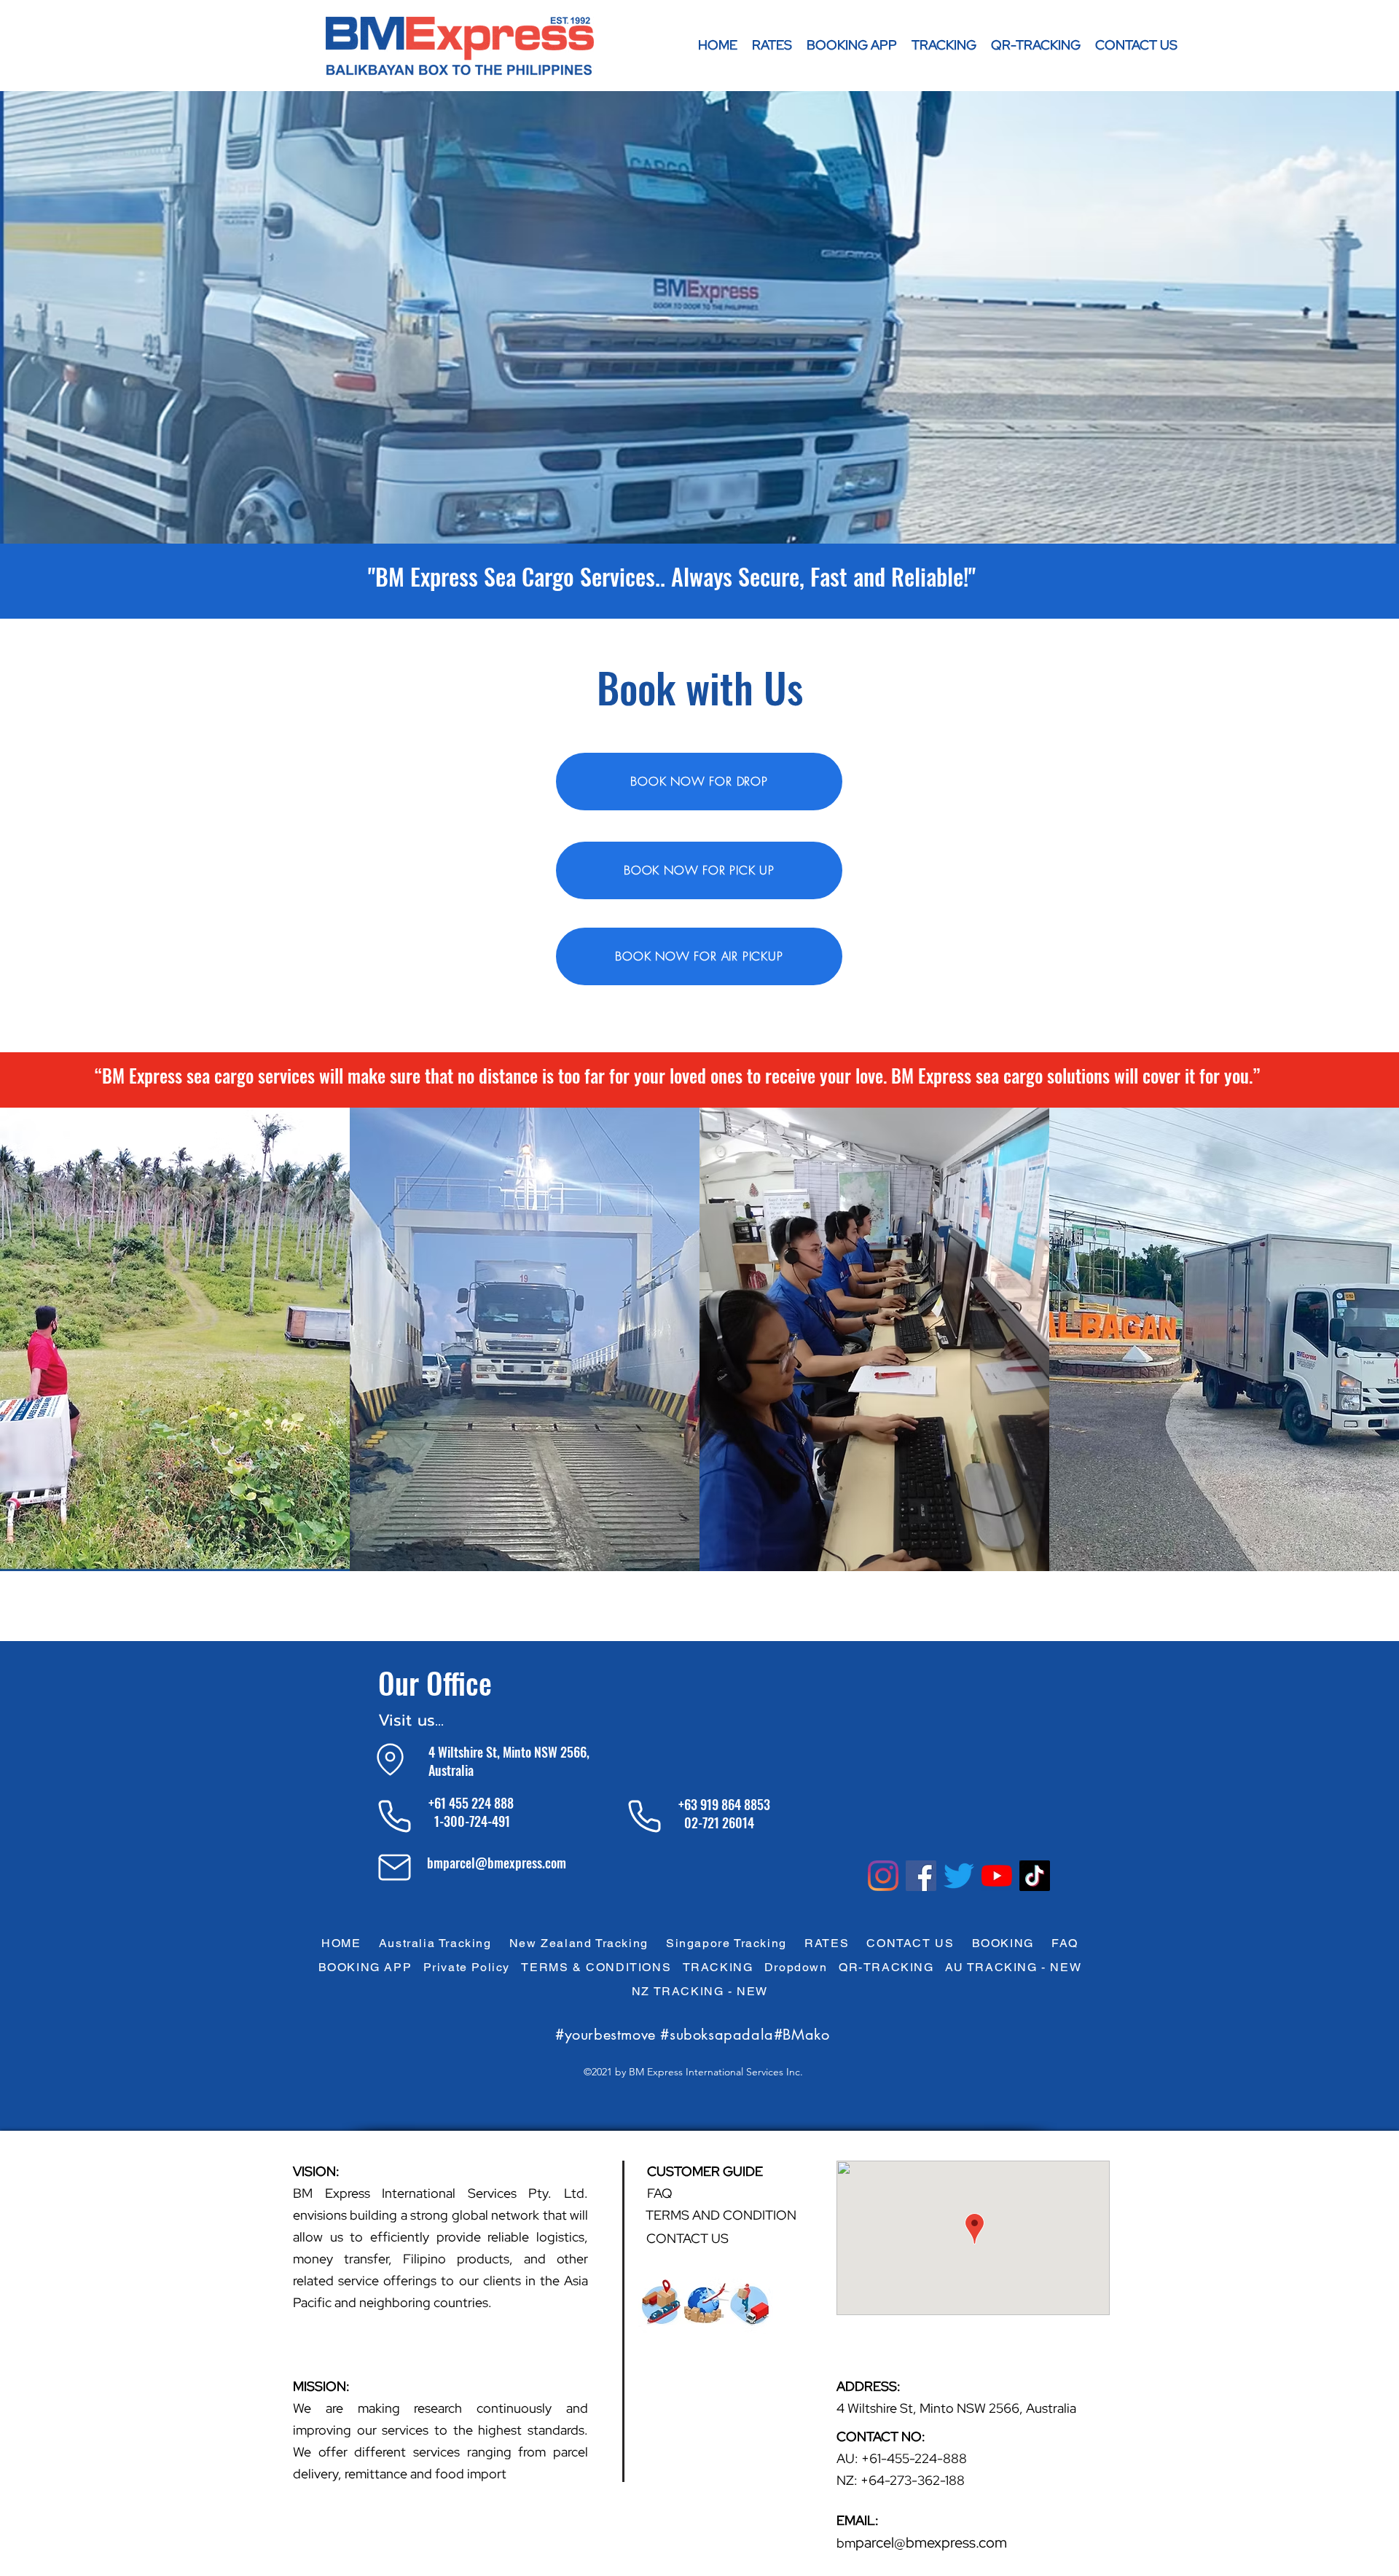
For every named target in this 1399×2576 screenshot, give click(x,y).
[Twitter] (959, 1876)
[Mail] (395, 1867)
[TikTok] (1035, 1876)
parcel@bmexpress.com (931, 2542)
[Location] (390, 1759)
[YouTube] (997, 1876)
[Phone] (395, 1816)
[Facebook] (921, 1876)
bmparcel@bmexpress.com (497, 1863)
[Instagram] (883, 1876)
